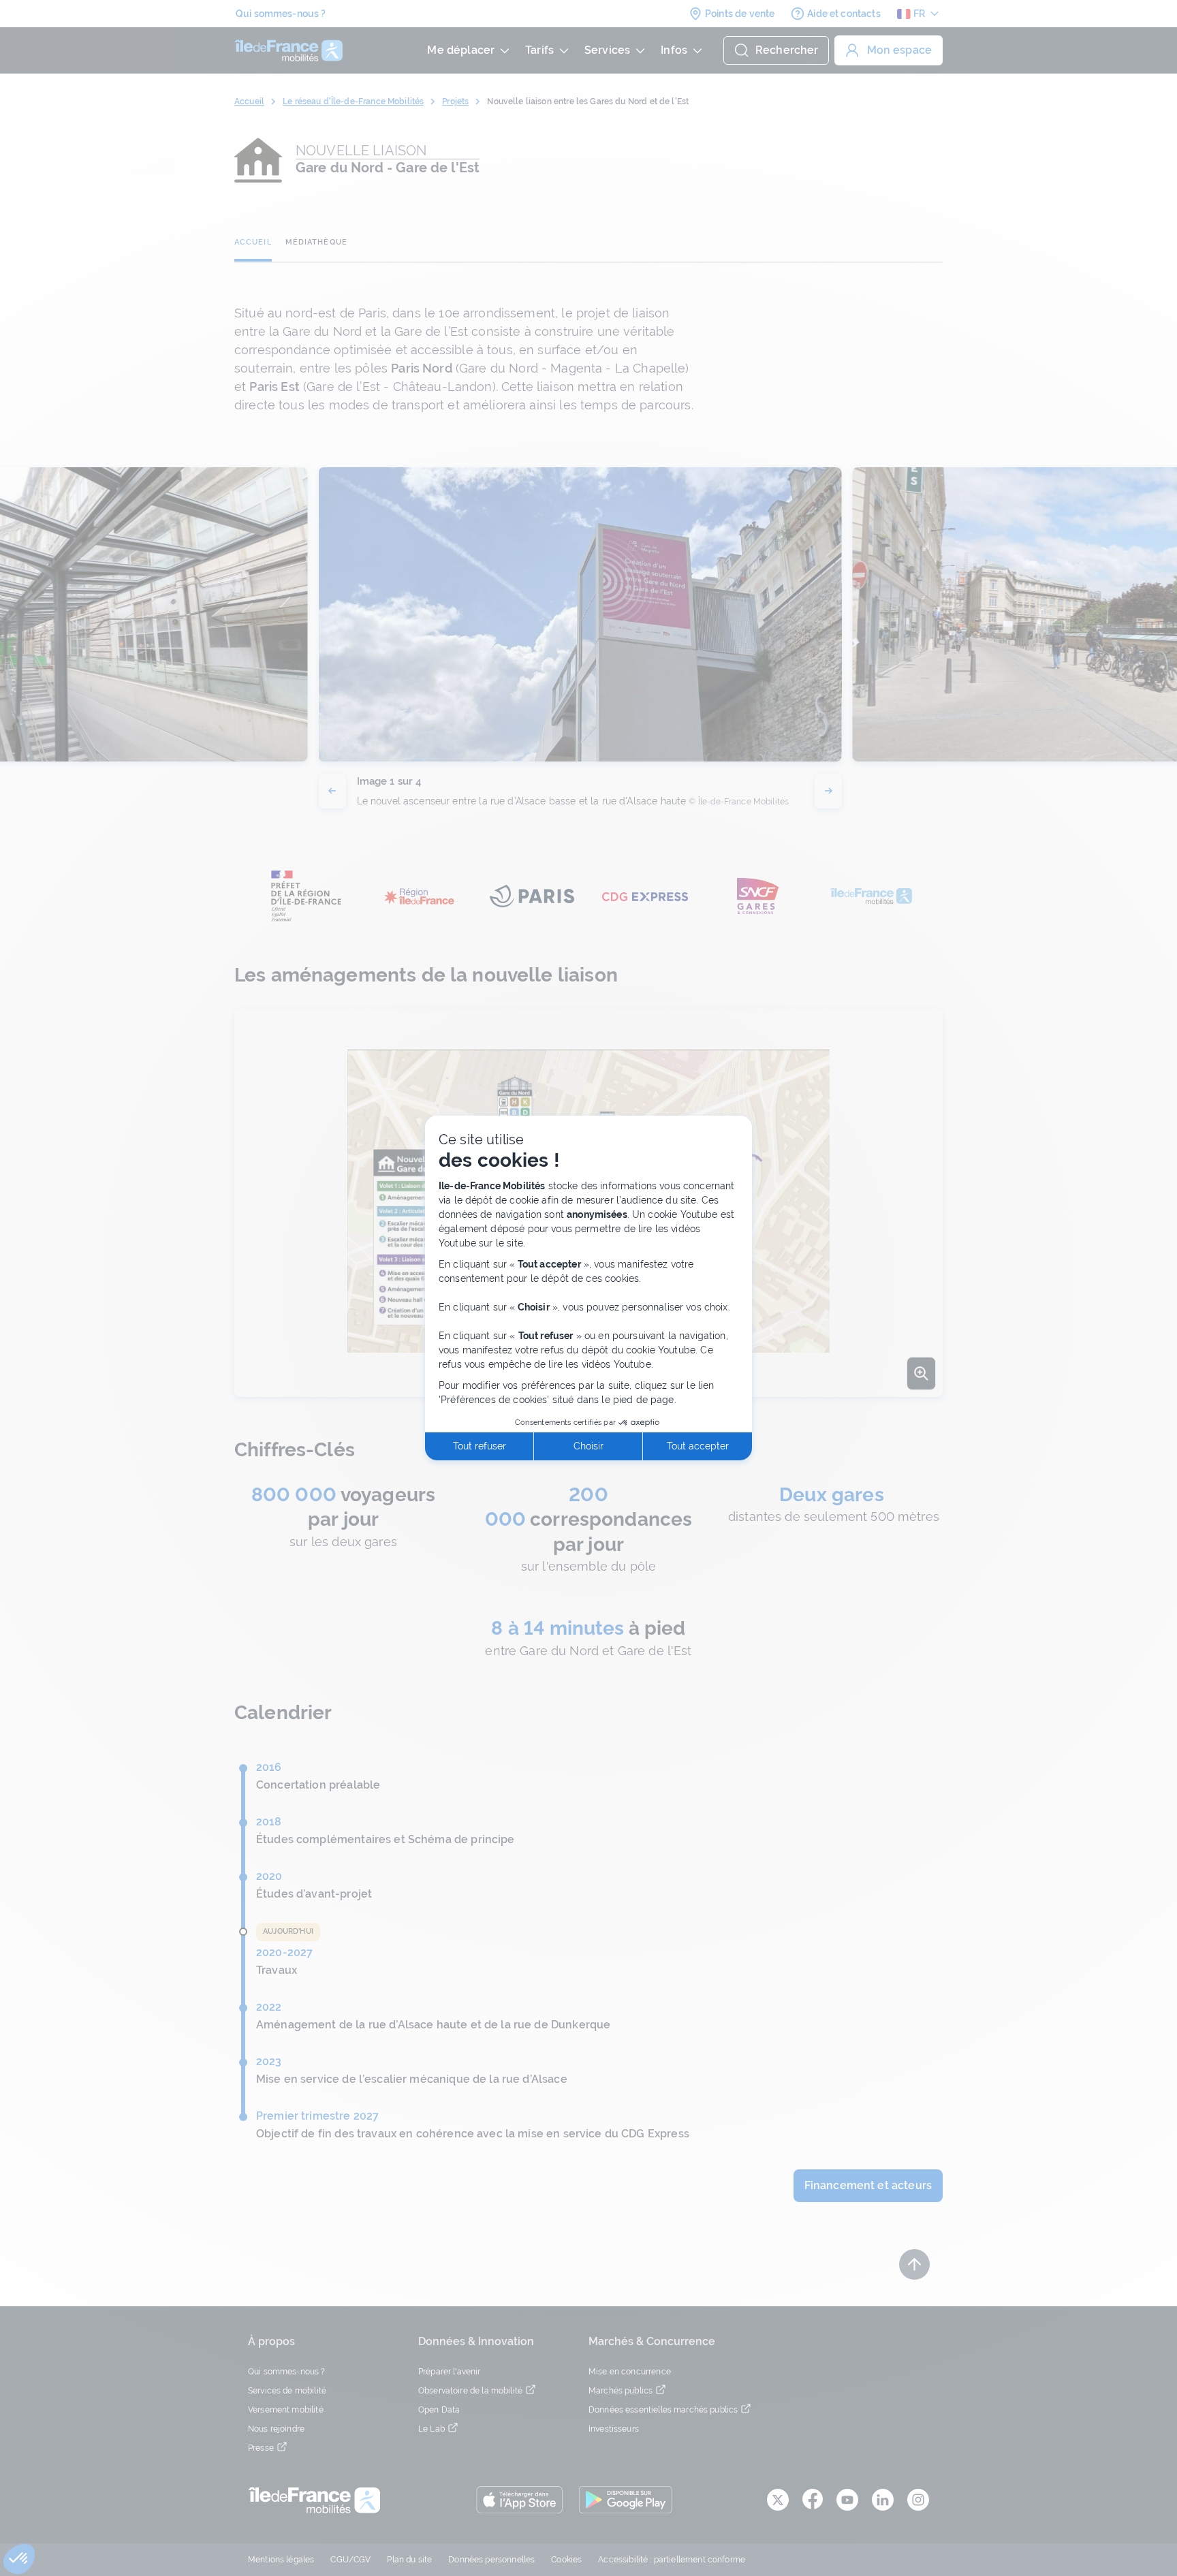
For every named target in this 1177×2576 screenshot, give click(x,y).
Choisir (588, 1446)
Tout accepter (698, 1446)
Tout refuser (480, 1446)
